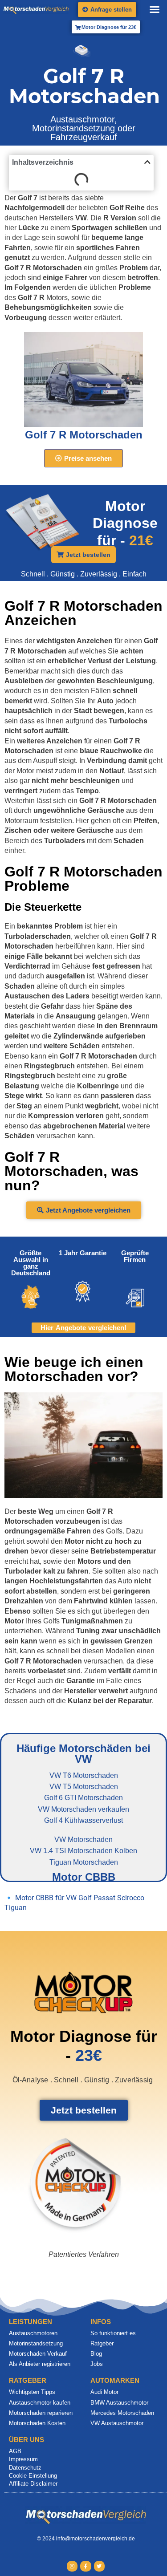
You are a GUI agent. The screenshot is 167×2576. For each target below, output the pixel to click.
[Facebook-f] (86, 2566)
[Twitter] (99, 2566)
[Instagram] (72, 2566)
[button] (155, 9)
